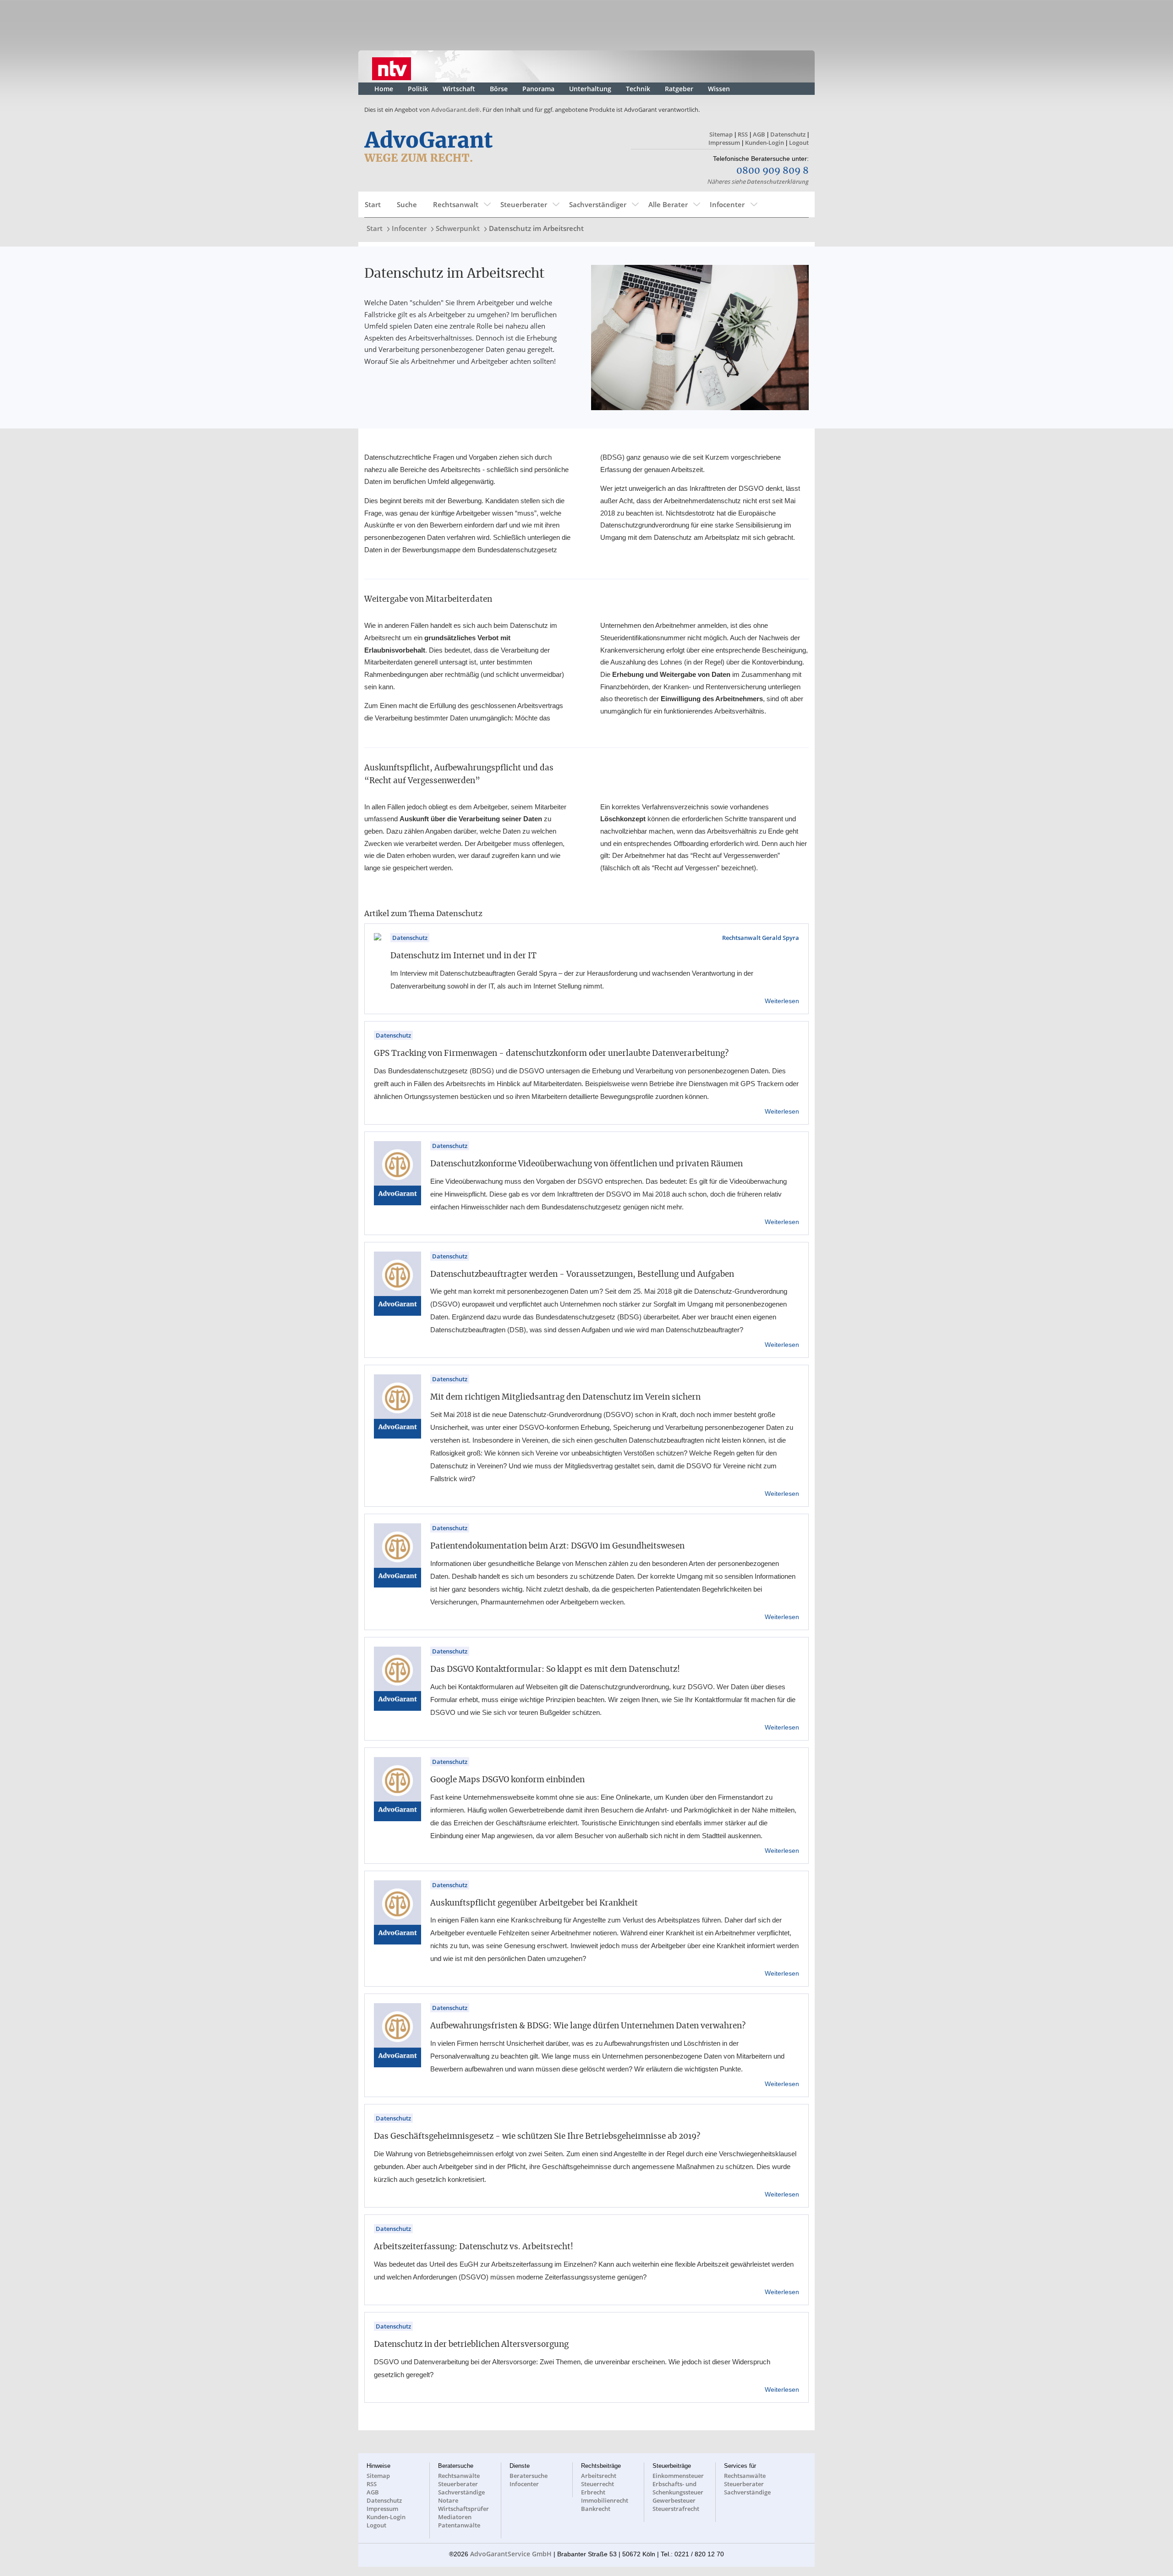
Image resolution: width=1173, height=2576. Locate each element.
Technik (638, 89)
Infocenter (727, 204)
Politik (418, 89)
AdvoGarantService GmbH (511, 2554)
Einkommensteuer (678, 2476)
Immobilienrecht (605, 2500)
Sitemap (721, 134)
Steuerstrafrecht (676, 2509)
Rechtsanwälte (459, 2476)
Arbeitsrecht (599, 2476)
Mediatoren (455, 2517)
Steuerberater (524, 204)
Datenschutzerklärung (778, 181)
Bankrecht (596, 2509)
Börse (499, 89)
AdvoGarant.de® (455, 110)
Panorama (538, 89)
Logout (799, 143)
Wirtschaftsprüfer (463, 2509)
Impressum (724, 143)
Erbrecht (593, 2492)
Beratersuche (529, 2476)
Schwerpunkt (458, 228)
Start (373, 204)
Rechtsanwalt (456, 204)
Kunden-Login (765, 143)
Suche (407, 204)
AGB (759, 134)
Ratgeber (679, 89)
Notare (448, 2500)
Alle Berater (668, 204)
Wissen (719, 89)
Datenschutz (788, 134)
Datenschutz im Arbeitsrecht (536, 228)
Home (384, 89)
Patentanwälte (459, 2525)
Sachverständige (461, 2492)
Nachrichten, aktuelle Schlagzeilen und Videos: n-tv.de (392, 66)
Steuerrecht (597, 2484)
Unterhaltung (590, 89)
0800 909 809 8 (773, 171)
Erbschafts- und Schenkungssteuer (678, 2488)
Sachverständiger (598, 204)
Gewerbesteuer (674, 2500)
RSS (743, 134)
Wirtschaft (459, 89)
